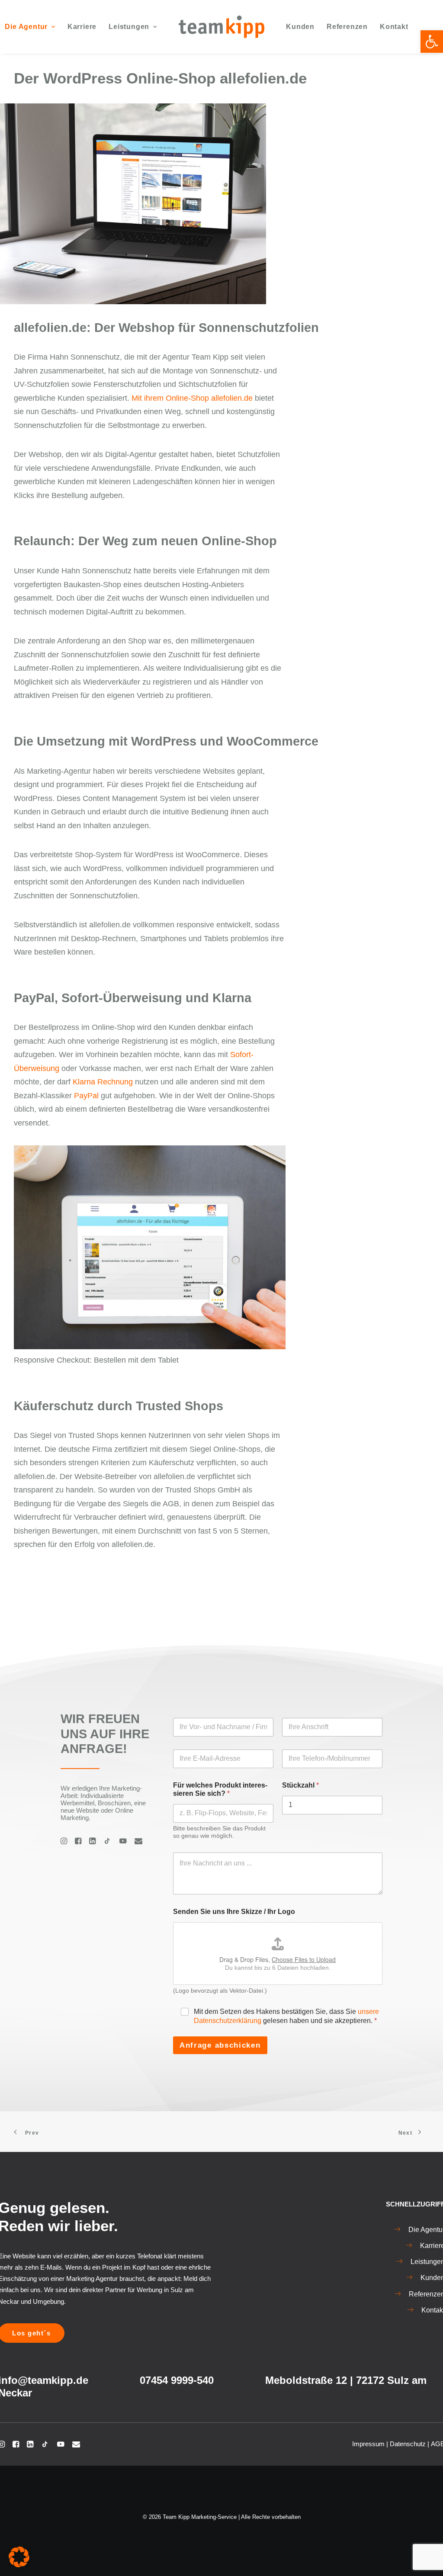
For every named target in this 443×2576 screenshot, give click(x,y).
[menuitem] (82, 27)
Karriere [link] (82, 27)
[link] (432, 42)
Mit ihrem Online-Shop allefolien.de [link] (192, 398)
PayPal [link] (86, 1096)
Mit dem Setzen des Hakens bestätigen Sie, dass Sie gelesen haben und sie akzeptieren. (286, 2016)
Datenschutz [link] (408, 2444)
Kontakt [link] (394, 27)
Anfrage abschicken (220, 2045)
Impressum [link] (368, 2444)
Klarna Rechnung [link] (103, 1082)
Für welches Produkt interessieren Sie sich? (220, 1789)
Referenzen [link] (347, 27)
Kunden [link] (300, 27)
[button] (19, 2557)
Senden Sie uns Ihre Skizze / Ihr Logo (234, 1912)
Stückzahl (300, 1785)
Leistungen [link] (129, 27)
